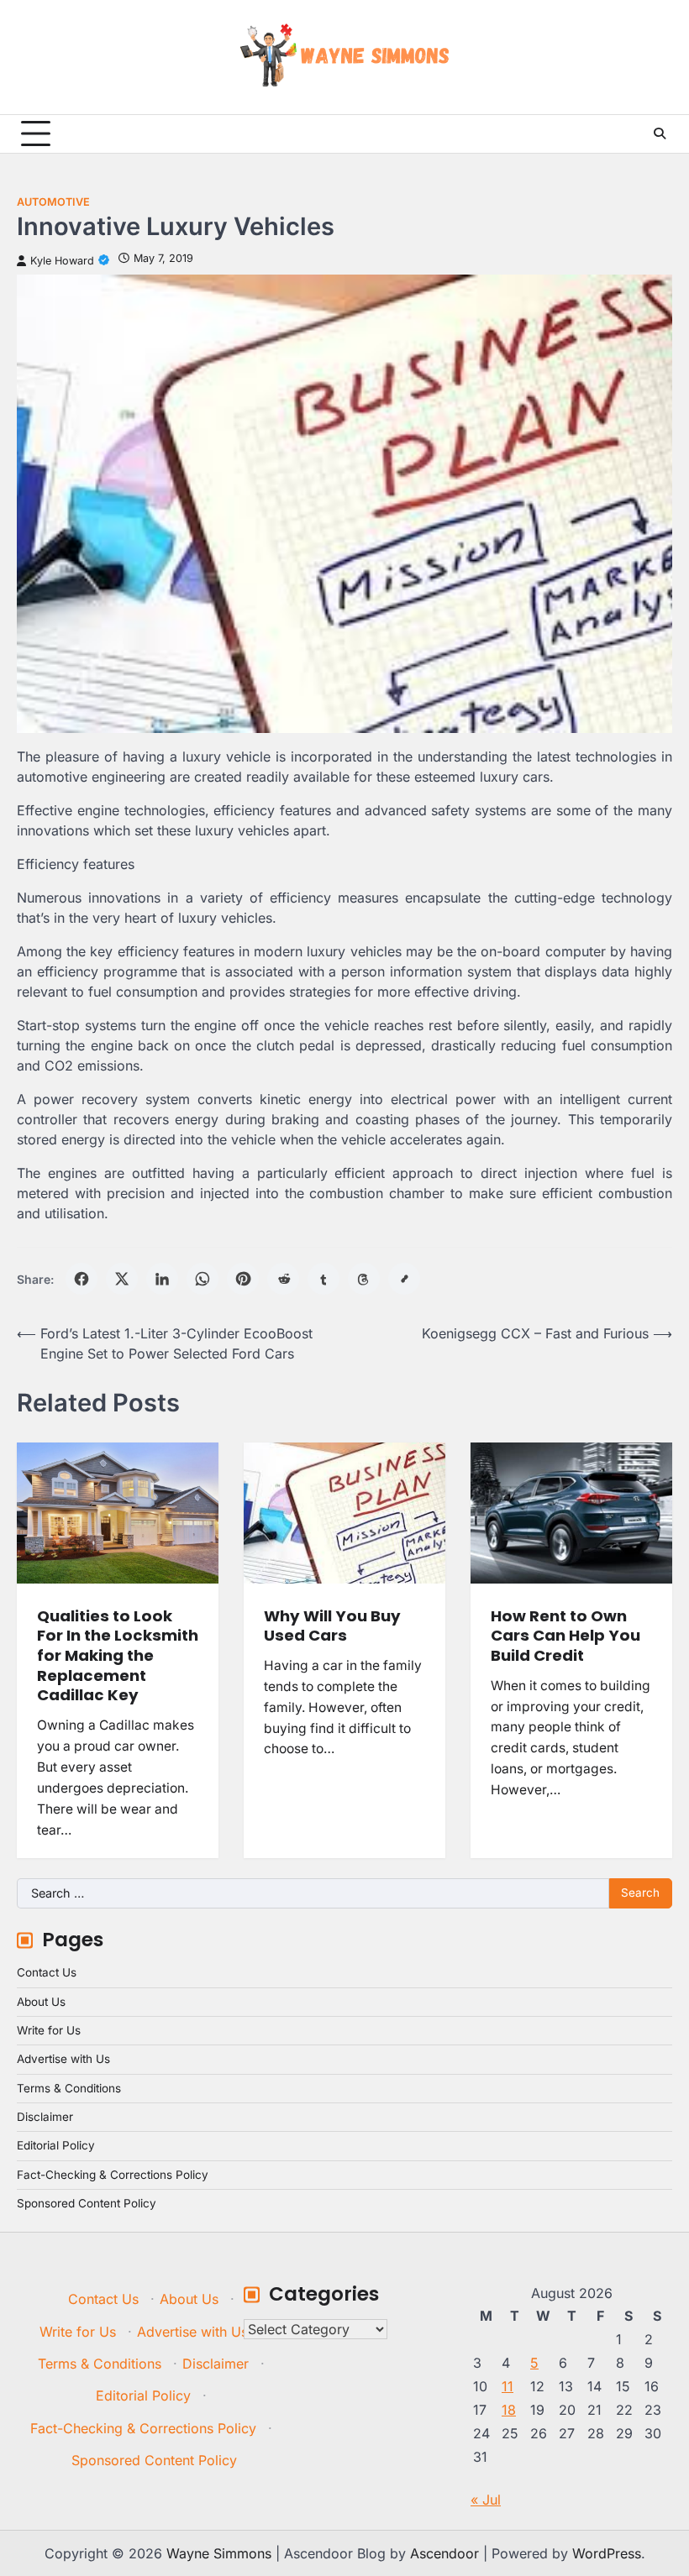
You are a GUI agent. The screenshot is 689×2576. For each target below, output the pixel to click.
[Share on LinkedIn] (162, 1279)
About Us (41, 2002)
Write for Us (49, 2030)
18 (509, 2410)
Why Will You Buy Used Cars (332, 1626)
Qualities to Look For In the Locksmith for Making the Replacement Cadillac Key (118, 1656)
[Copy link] (404, 1279)
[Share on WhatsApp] (202, 1279)
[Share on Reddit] (283, 1279)
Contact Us (47, 1972)
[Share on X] (122, 1279)
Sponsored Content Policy (87, 2203)
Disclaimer (45, 2117)
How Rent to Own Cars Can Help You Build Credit (565, 1636)
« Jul (486, 2500)
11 (508, 2386)
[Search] (660, 134)
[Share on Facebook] (82, 1279)
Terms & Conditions (69, 2088)
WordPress (607, 2553)
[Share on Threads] (364, 1279)
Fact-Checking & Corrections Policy (113, 2175)
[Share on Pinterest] (243, 1279)
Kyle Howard (62, 261)
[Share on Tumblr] (323, 1279)
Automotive (53, 202)
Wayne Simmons (219, 2553)
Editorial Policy (56, 2145)
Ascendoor (444, 2553)
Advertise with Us (63, 2059)
